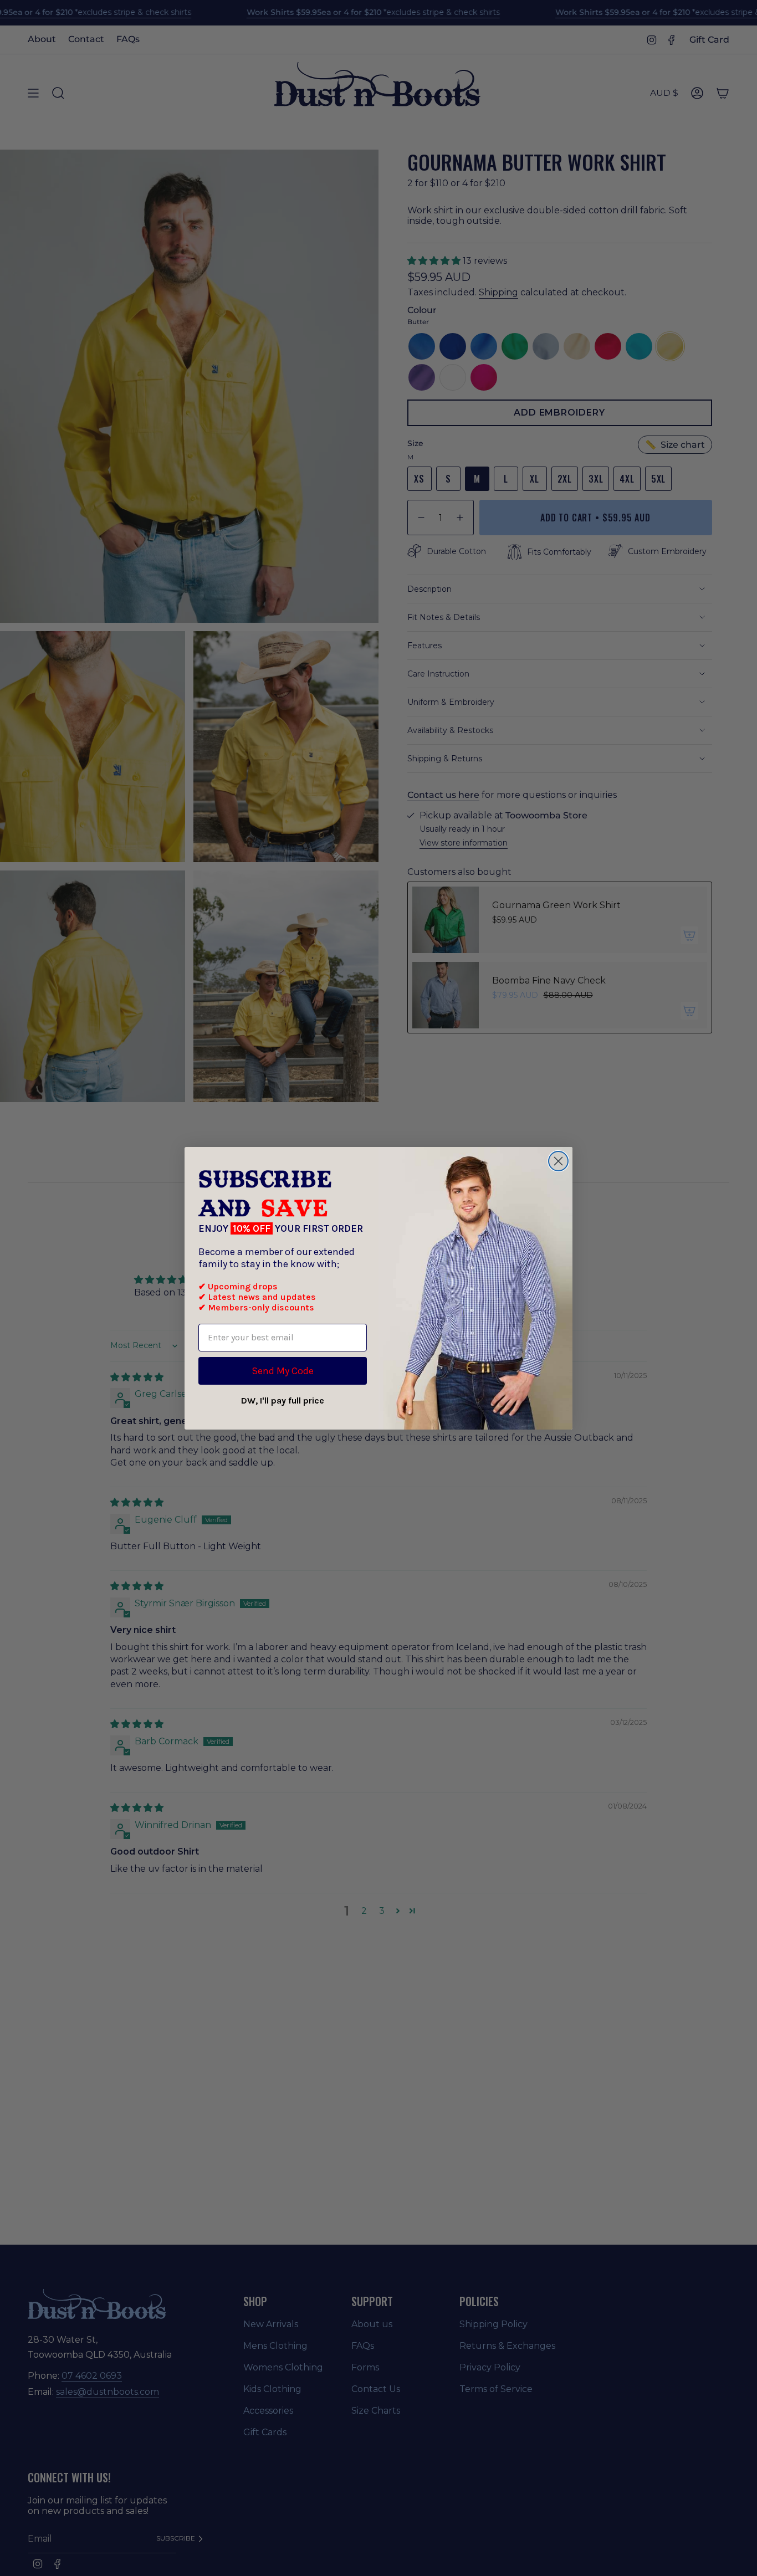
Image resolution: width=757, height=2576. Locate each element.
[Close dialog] (558, 1161)
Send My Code (283, 1371)
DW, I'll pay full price (283, 1400)
